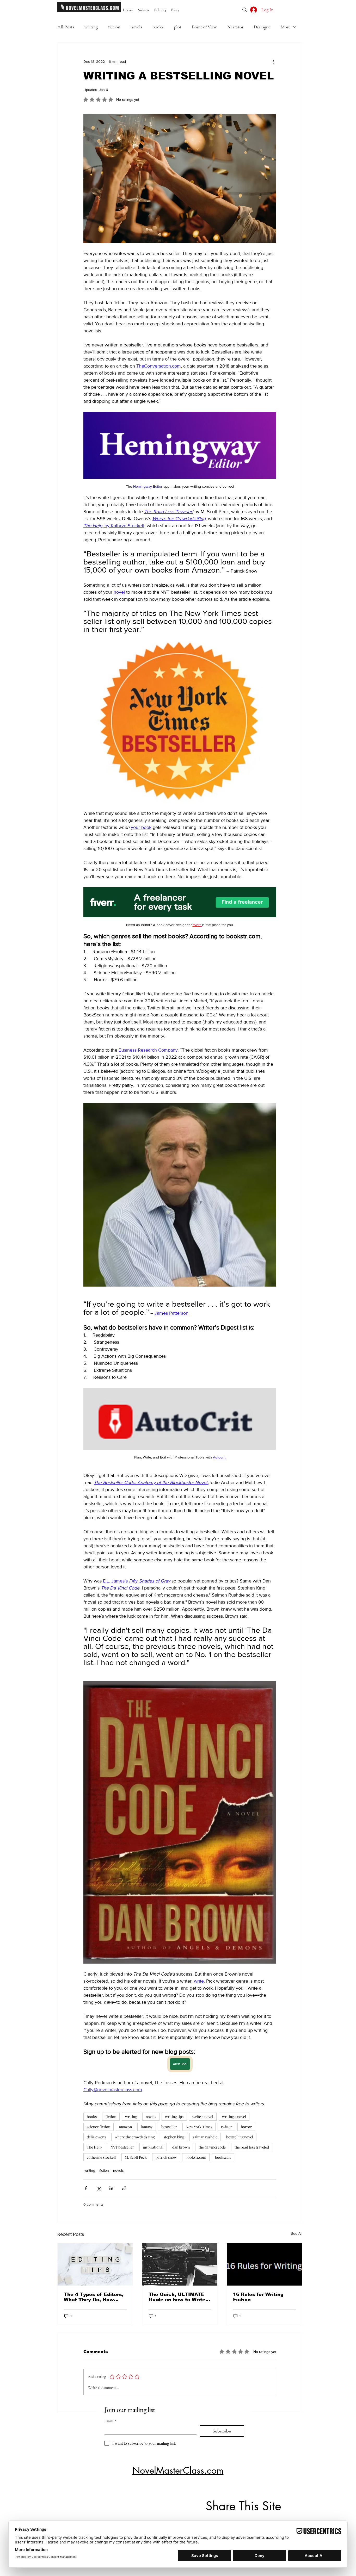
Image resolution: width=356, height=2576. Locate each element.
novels (136, 27)
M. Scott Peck (136, 2157)
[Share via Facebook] (86, 2188)
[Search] (245, 10)
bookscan (223, 2157)
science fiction (99, 2127)
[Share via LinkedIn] (111, 2188)
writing (91, 27)
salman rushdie (205, 2137)
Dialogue (262, 27)
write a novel (203, 2117)
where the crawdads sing (135, 2137)
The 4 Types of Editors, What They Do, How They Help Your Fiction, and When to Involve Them (94, 2297)
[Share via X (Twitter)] (99, 2188)
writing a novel (234, 2117)
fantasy (147, 2127)
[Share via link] (124, 2188)
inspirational (153, 2147)
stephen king (174, 2137)
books (158, 27)
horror (246, 2127)
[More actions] (273, 61)
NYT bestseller (122, 2147)
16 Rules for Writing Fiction (258, 2297)
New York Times (199, 2127)
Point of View (204, 27)
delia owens (96, 2137)
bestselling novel (240, 2137)
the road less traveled (252, 2147)
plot (178, 27)
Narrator (235, 27)
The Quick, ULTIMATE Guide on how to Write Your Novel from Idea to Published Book (179, 2297)
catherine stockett (101, 2157)
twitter (226, 2127)
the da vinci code (212, 2147)
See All (297, 2233)
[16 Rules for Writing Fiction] (264, 2264)
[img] (89, 11)
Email (110, 2421)
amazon (125, 2127)
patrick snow (166, 2157)
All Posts (66, 27)
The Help (94, 2147)
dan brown (181, 2147)
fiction (114, 27)
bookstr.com (196, 2157)
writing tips (174, 2117)
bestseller (169, 2127)
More (286, 27)
